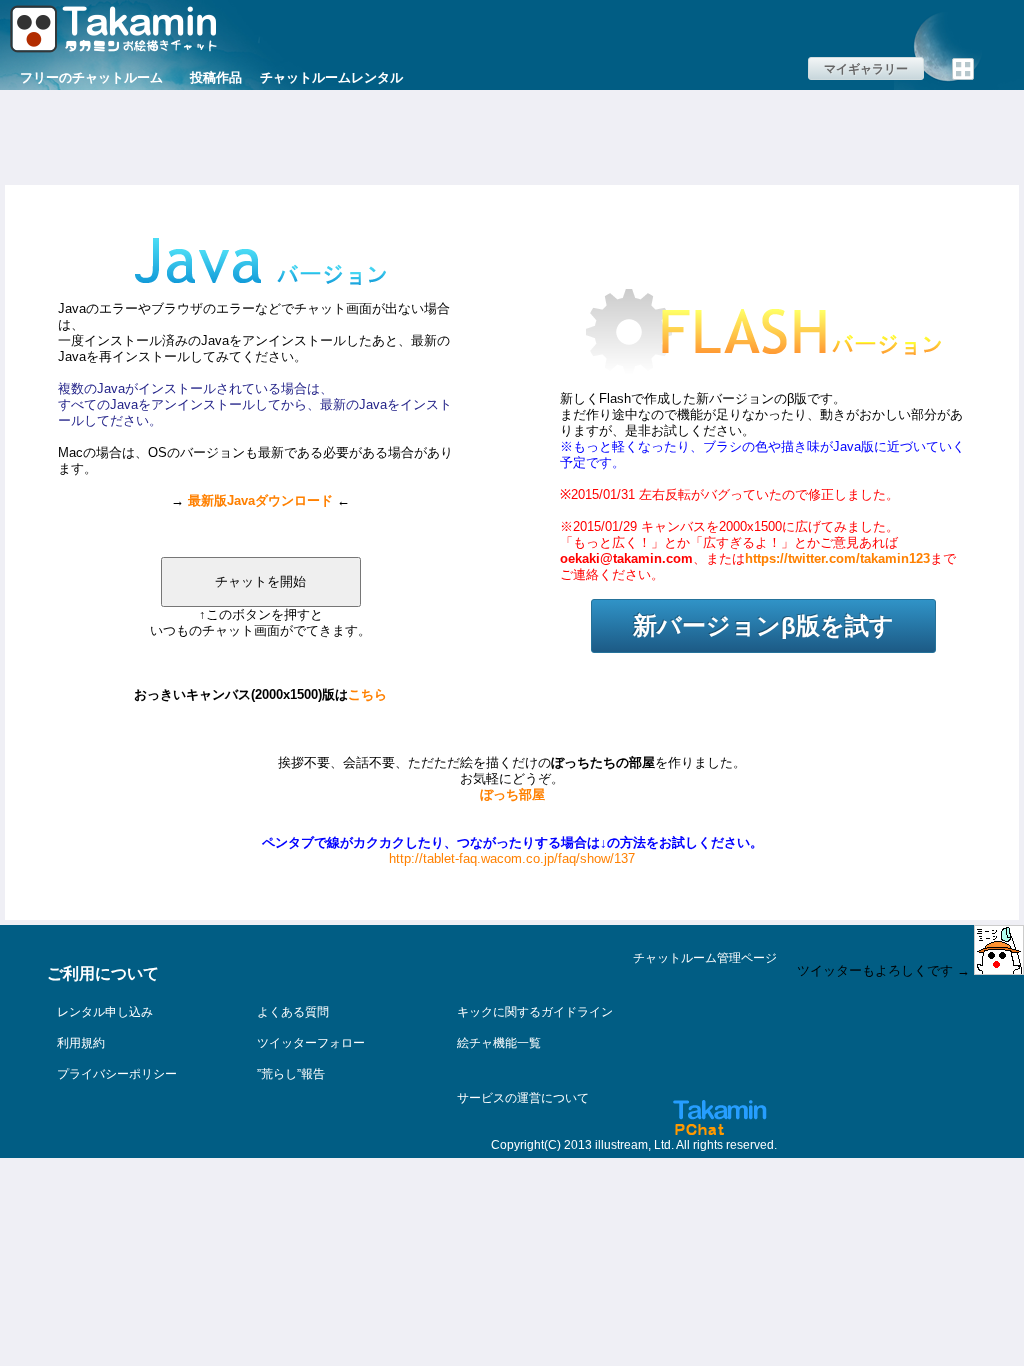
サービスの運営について (523, 1098)
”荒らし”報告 (291, 1074)
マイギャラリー (866, 69)
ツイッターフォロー (311, 1043)
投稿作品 (216, 77)
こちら (367, 694)
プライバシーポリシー (117, 1074)
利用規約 (81, 1043)
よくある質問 (293, 1012)
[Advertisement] (512, 135)
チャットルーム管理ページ (705, 958)
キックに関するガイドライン (535, 1012)
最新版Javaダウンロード (260, 500)
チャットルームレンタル (331, 77)
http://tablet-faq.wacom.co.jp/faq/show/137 (512, 858)
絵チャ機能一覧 (499, 1043)
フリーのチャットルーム (91, 77)
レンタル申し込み (105, 1012)
